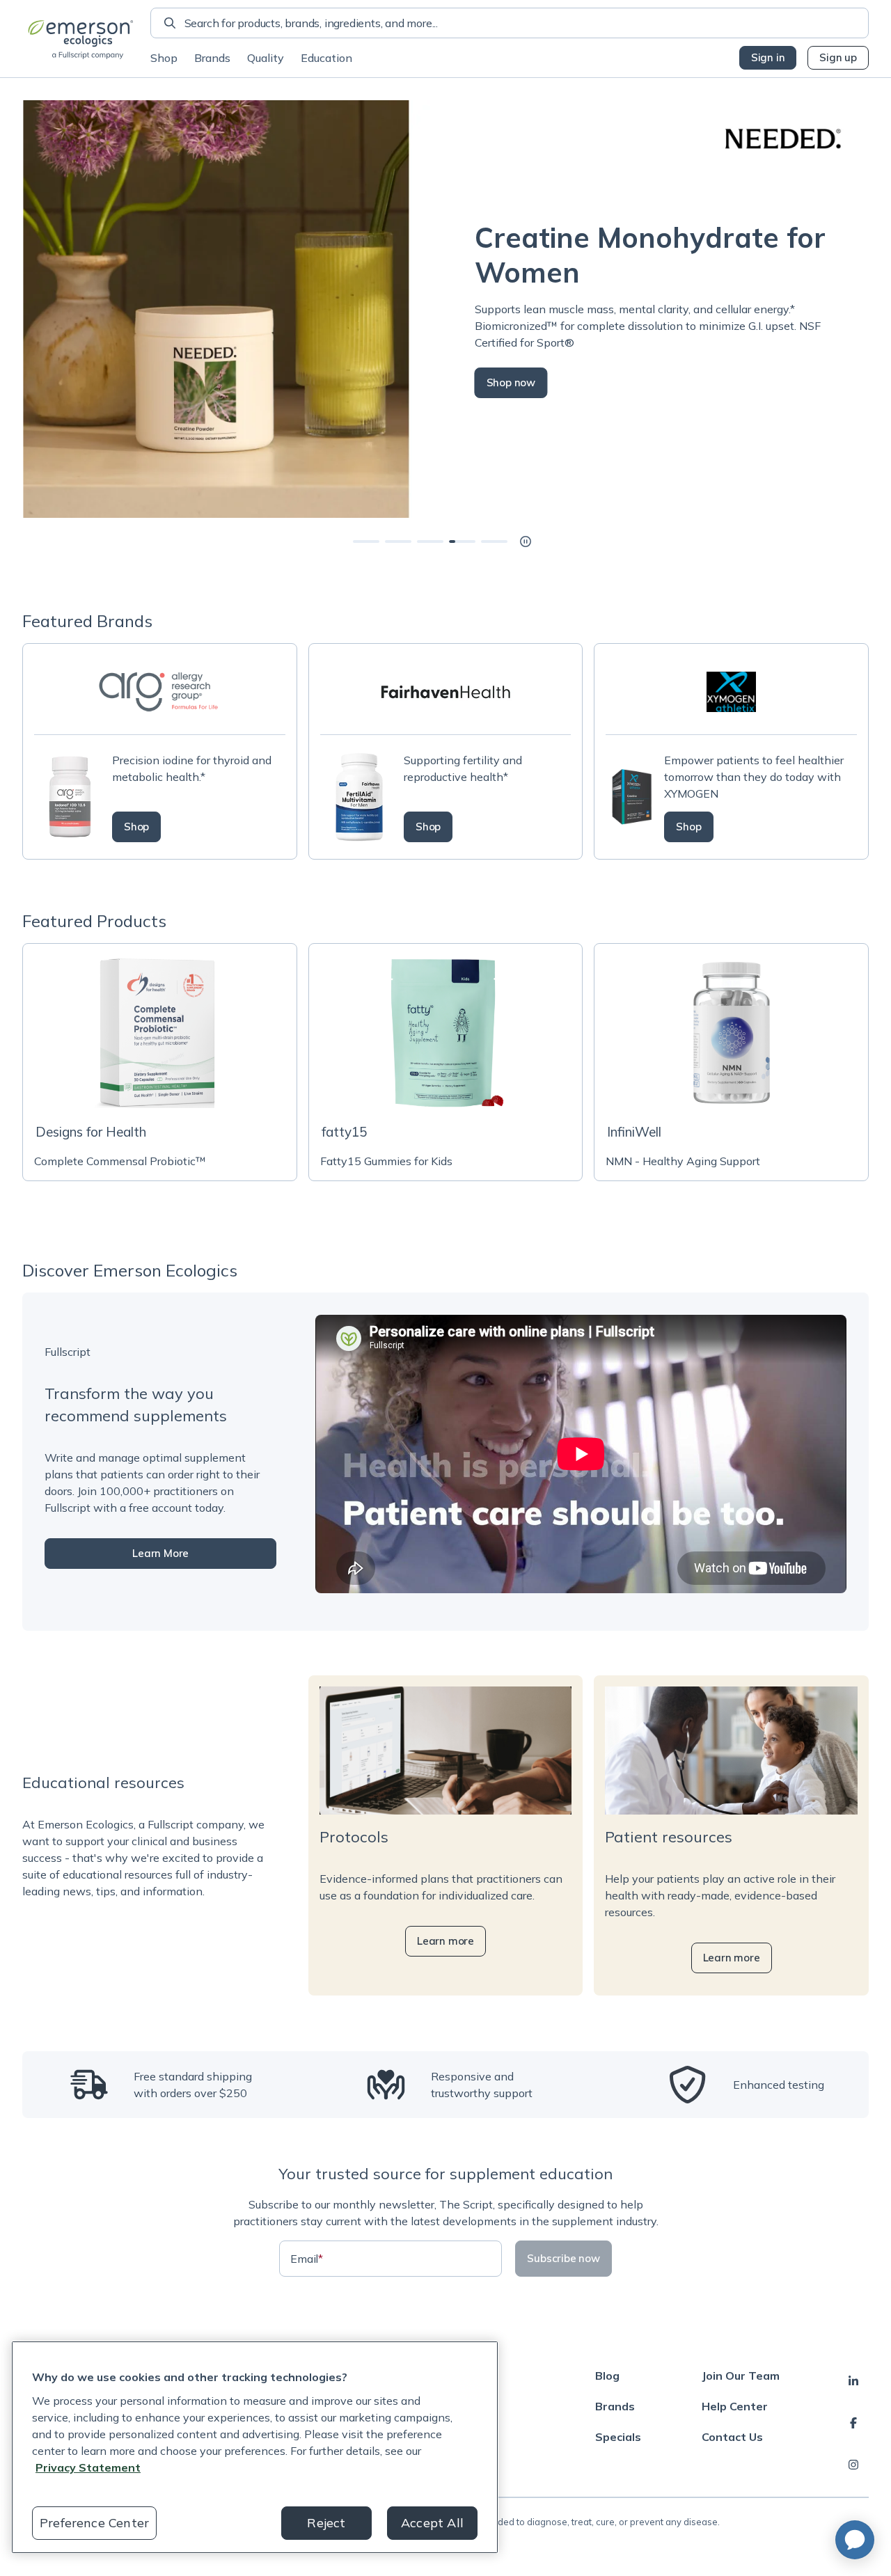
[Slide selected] (462, 542)
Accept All (432, 2523)
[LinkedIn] (853, 2381)
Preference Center (94, 2523)
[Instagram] (853, 2465)
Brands (212, 58)
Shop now (510, 382)
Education (326, 58)
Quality (266, 58)
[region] (255, 2447)
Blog (607, 2376)
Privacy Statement (88, 2467)
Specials (618, 2437)
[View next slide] (366, 542)
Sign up (838, 57)
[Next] (869, 309)
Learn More (160, 1553)
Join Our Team (741, 2376)
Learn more (445, 1941)
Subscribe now (563, 2258)
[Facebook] (853, 2423)
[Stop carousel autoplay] (526, 542)
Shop (164, 58)
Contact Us (732, 2437)
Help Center (735, 2406)
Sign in (768, 57)
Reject (326, 2523)
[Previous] (22, 309)
